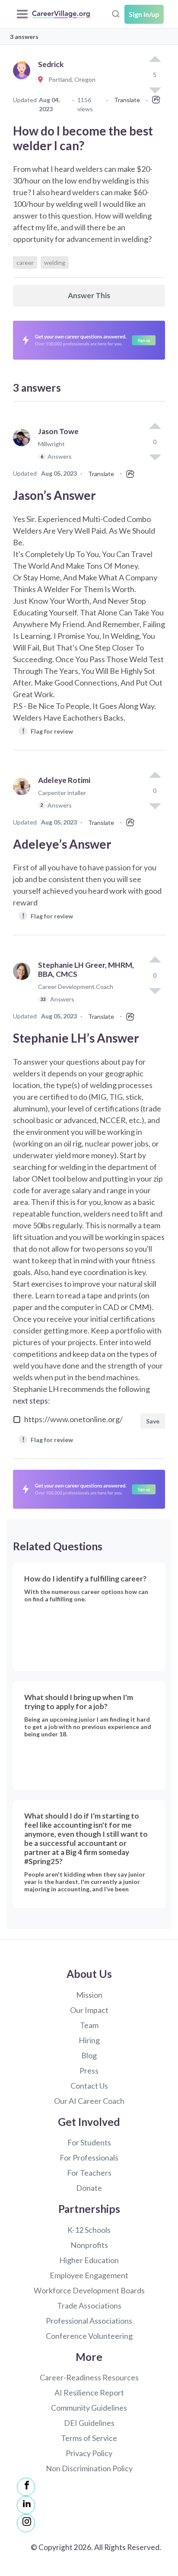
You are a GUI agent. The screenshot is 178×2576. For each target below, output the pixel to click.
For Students (89, 2142)
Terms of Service (89, 2438)
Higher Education (89, 2260)
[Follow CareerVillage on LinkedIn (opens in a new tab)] (26, 2505)
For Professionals (89, 2157)
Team (89, 2025)
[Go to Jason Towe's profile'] (24, 448)
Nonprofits (89, 2245)
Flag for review (48, 731)
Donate (89, 2188)
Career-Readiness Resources (89, 2377)
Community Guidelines (89, 2408)
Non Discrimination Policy (89, 2468)
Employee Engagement (89, 2275)
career (25, 262)
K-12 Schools (89, 2230)
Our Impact (89, 2010)
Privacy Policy (89, 2453)
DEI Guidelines (89, 2423)
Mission (89, 1995)
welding (55, 262)
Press (89, 2070)
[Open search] (116, 13)
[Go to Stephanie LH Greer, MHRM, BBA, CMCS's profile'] (24, 986)
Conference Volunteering (89, 2336)
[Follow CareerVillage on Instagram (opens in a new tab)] (26, 2523)
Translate (127, 100)
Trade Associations (89, 2306)
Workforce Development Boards (89, 2290)
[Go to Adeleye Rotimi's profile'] (24, 797)
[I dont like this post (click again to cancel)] (155, 457)
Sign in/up (144, 14)
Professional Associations (89, 2321)
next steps (30, 1401)
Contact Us (89, 2086)
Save (153, 1421)
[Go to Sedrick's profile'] (24, 80)
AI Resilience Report (89, 2392)
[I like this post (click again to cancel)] (155, 60)
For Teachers (89, 2173)
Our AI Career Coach (89, 2101)
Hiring (89, 2040)
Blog (89, 2055)
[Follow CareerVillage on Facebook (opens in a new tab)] (26, 2487)
